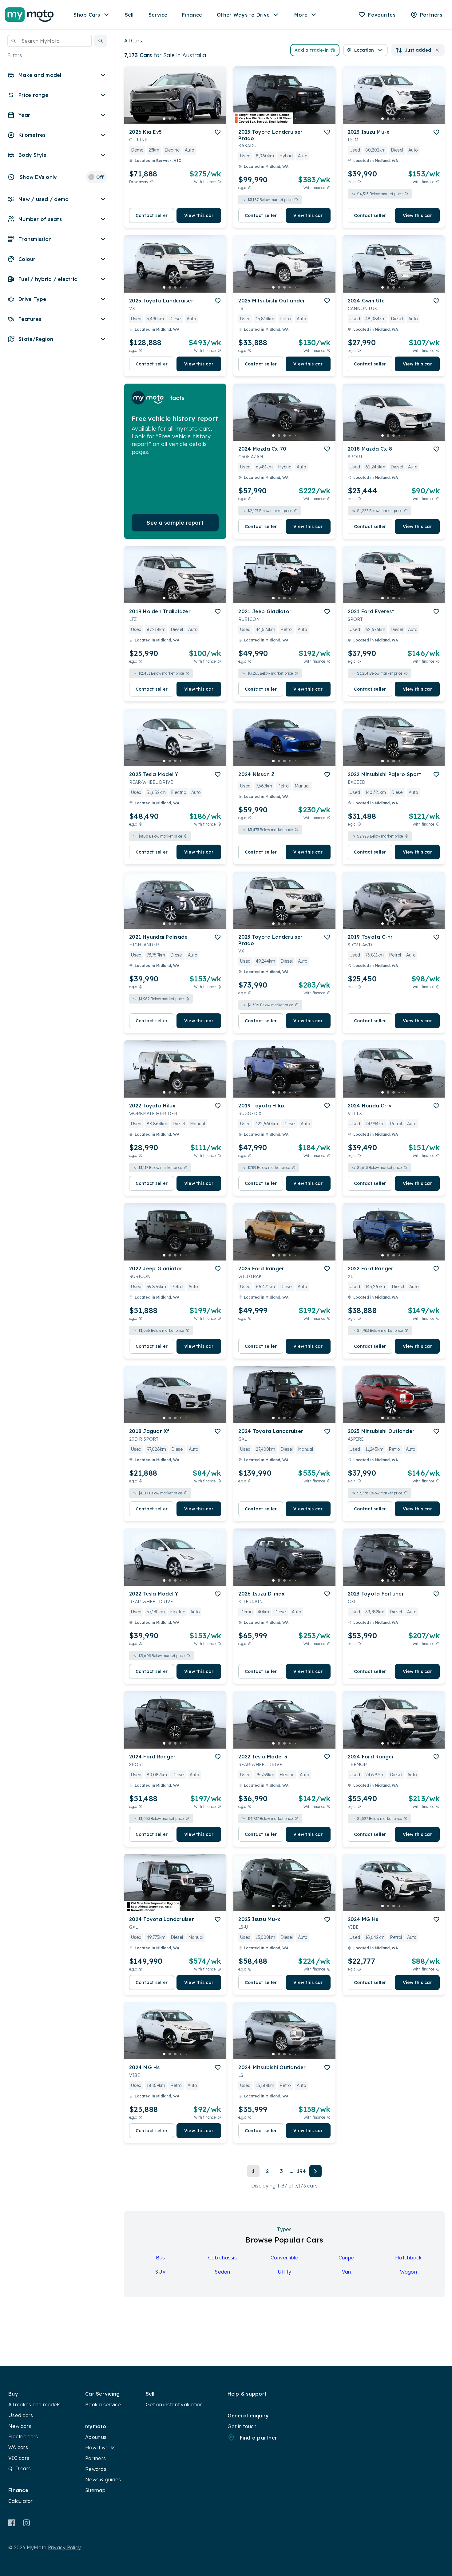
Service (158, 15)
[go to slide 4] (181, 119)
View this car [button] (199, 215)
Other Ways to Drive (243, 15)
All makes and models (34, 2404)
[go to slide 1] (164, 119)
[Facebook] (12, 2523)
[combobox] (50, 41)
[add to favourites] (218, 132)
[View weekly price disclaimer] (219, 182)
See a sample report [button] (175, 523)
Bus (160, 2258)
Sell (129, 15)
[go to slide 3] (175, 119)
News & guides (103, 2479)
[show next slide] (216, 100)
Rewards (96, 2469)
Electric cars (23, 2436)
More (301, 15)
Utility (285, 2272)
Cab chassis (222, 2258)
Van (347, 2272)
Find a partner (259, 2438)
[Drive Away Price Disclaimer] (152, 182)
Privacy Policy (65, 2547)
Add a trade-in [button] (312, 50)
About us (96, 2437)
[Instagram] (26, 2523)
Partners (95, 2458)
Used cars (21, 2415)
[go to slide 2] (170, 119)
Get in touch (242, 2426)
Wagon (408, 2272)
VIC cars (19, 2458)
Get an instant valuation (174, 2404)
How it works (100, 2448)
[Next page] (315, 2171)
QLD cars (20, 2468)
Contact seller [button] (152, 215)
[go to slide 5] (186, 119)
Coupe (346, 2258)
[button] (101, 41)
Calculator (21, 2501)
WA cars (18, 2447)
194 (301, 2171)
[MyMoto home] (29, 15)
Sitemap (95, 2490)
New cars (20, 2426)
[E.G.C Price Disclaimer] (250, 188)
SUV (160, 2272)
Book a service (103, 2404)
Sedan (222, 2272)
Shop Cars (87, 15)
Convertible (284, 2258)
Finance (192, 15)
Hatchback (408, 2258)
